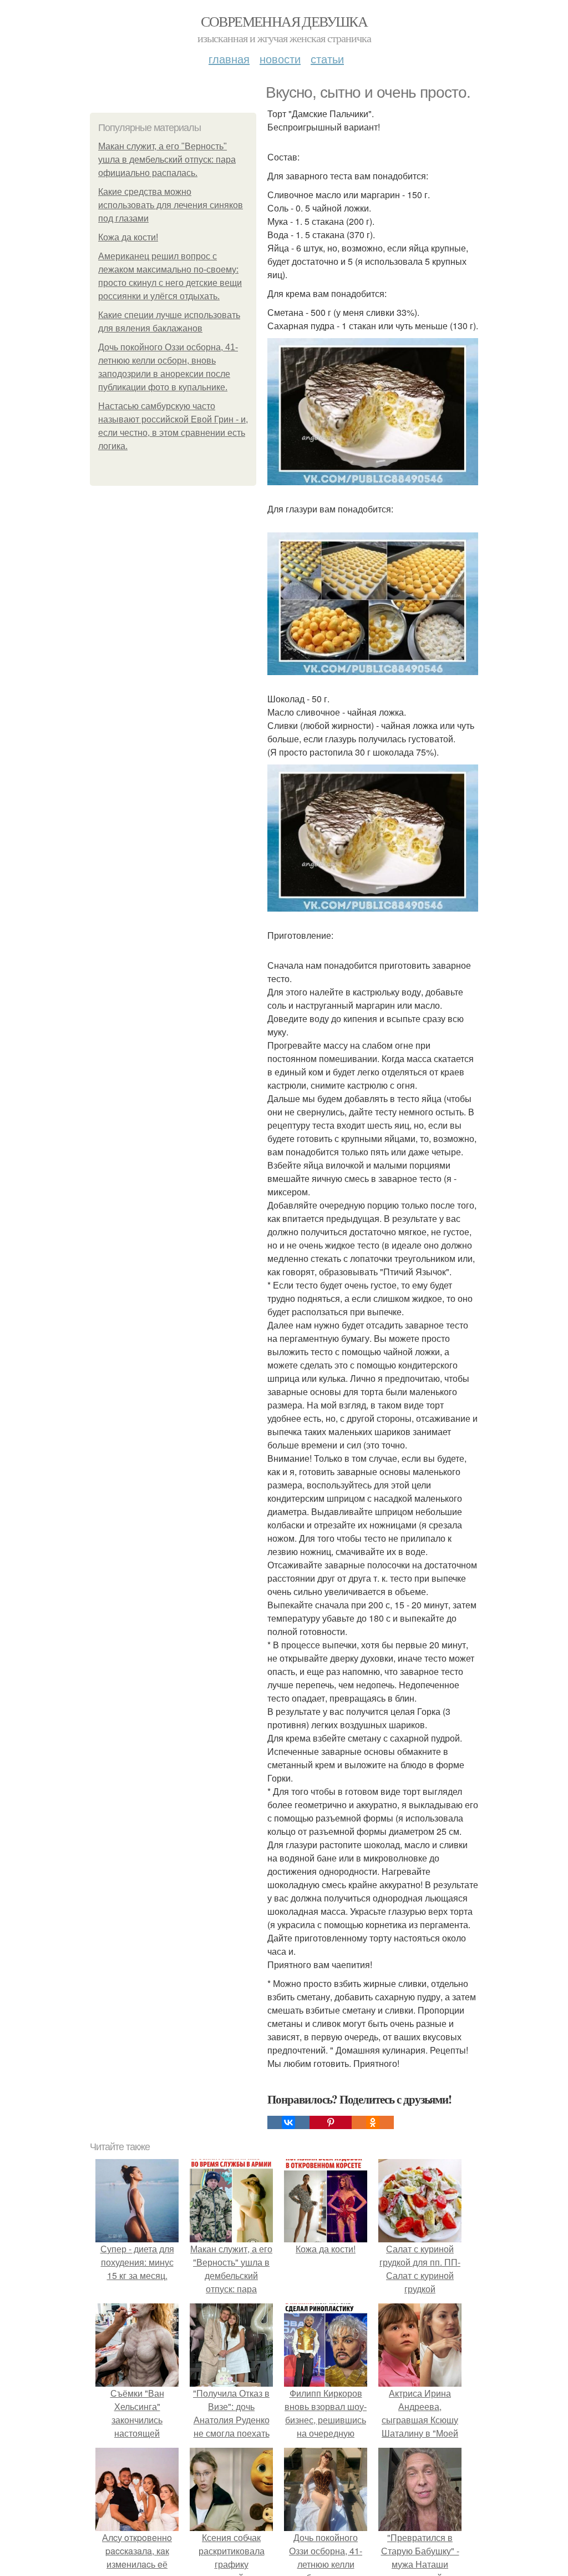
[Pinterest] (331, 2122)
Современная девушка (284, 21)
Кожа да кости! (128, 237)
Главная (229, 59)
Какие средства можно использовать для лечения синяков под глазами (171, 205)
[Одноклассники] (373, 2122)
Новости (280, 59)
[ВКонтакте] (288, 2122)
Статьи (327, 59)
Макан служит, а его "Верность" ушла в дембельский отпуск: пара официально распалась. (167, 160)
